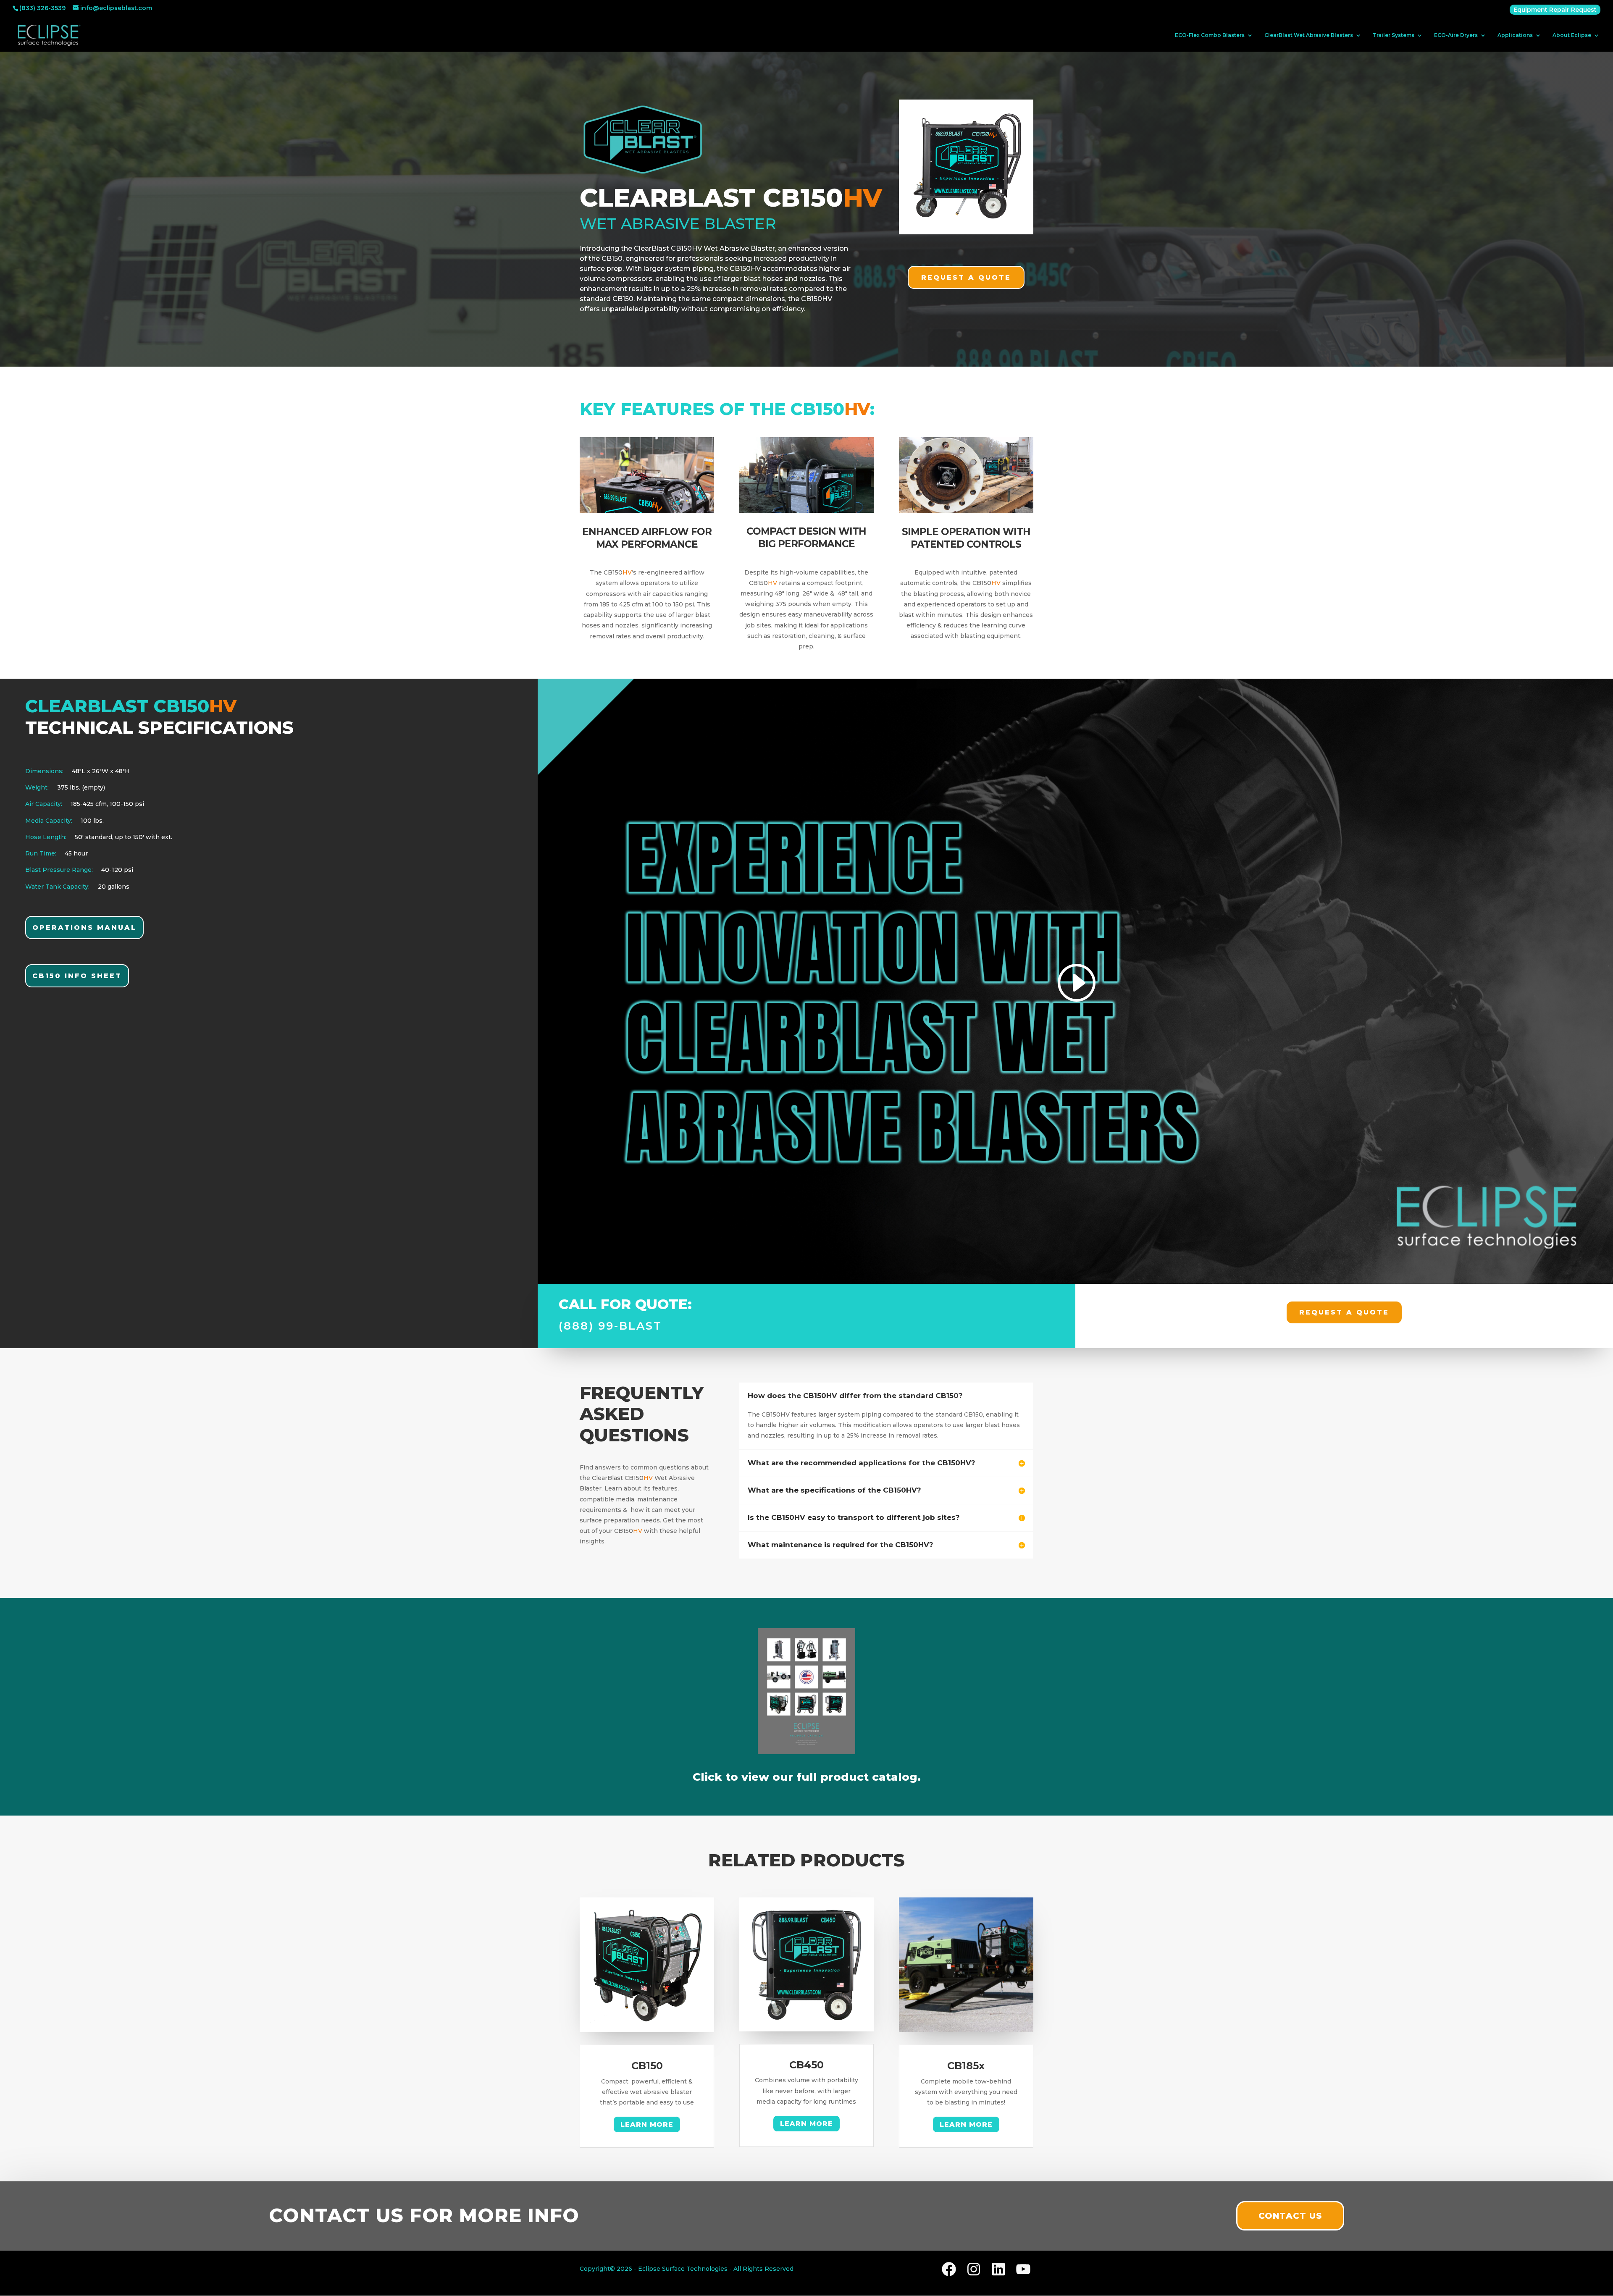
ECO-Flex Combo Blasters (1210, 35)
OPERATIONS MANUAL (84, 928)
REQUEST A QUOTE (966, 277)
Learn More (647, 2124)
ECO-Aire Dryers (1456, 35)
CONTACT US (1290, 2216)
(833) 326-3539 (42, 8)
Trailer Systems (1394, 35)
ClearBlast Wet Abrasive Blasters (1309, 35)
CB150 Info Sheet (77, 976)
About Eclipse (1572, 35)
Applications (1515, 35)
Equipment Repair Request (1555, 10)
